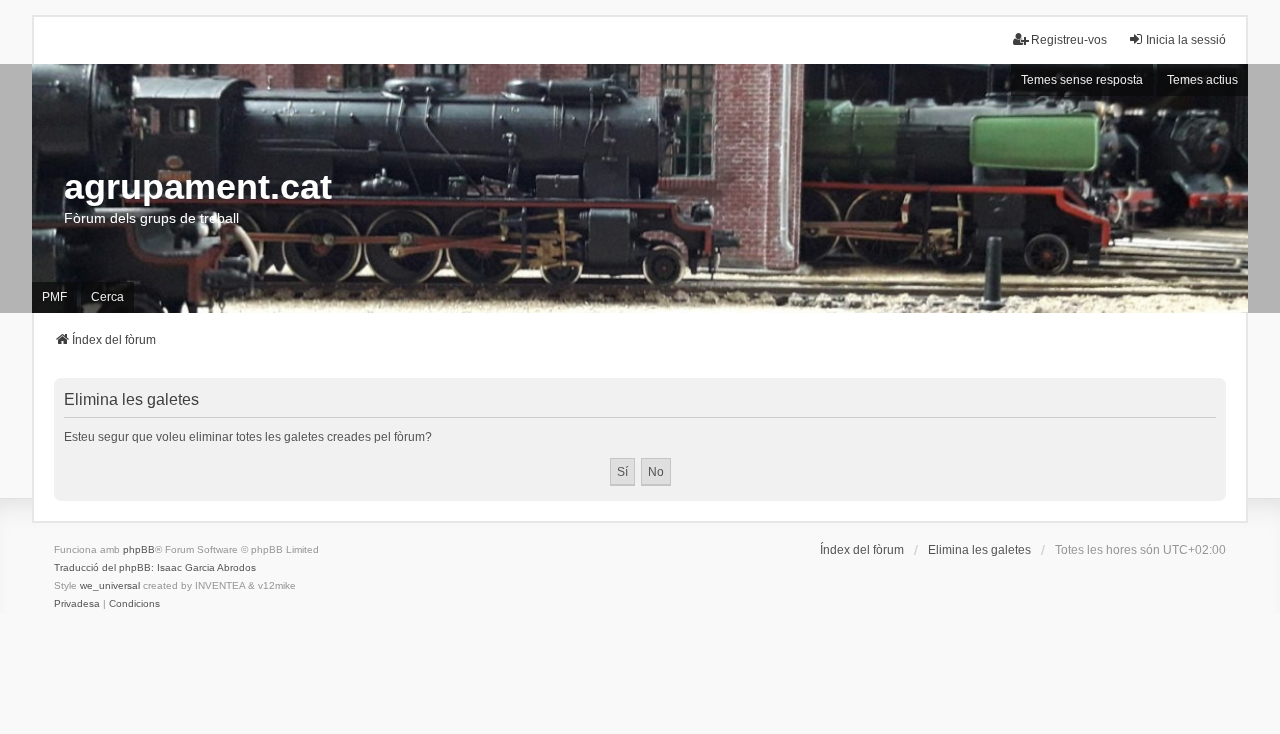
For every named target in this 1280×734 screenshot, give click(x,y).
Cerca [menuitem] (107, 297)
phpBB (139, 549)
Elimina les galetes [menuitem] (979, 550)
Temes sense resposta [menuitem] (1082, 80)
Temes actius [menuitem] (1202, 80)
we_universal (110, 585)
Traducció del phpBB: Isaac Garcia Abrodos (155, 567)
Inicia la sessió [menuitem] (1186, 40)
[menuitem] (77, 604)
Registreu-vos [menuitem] (1069, 40)
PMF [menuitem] (54, 297)
